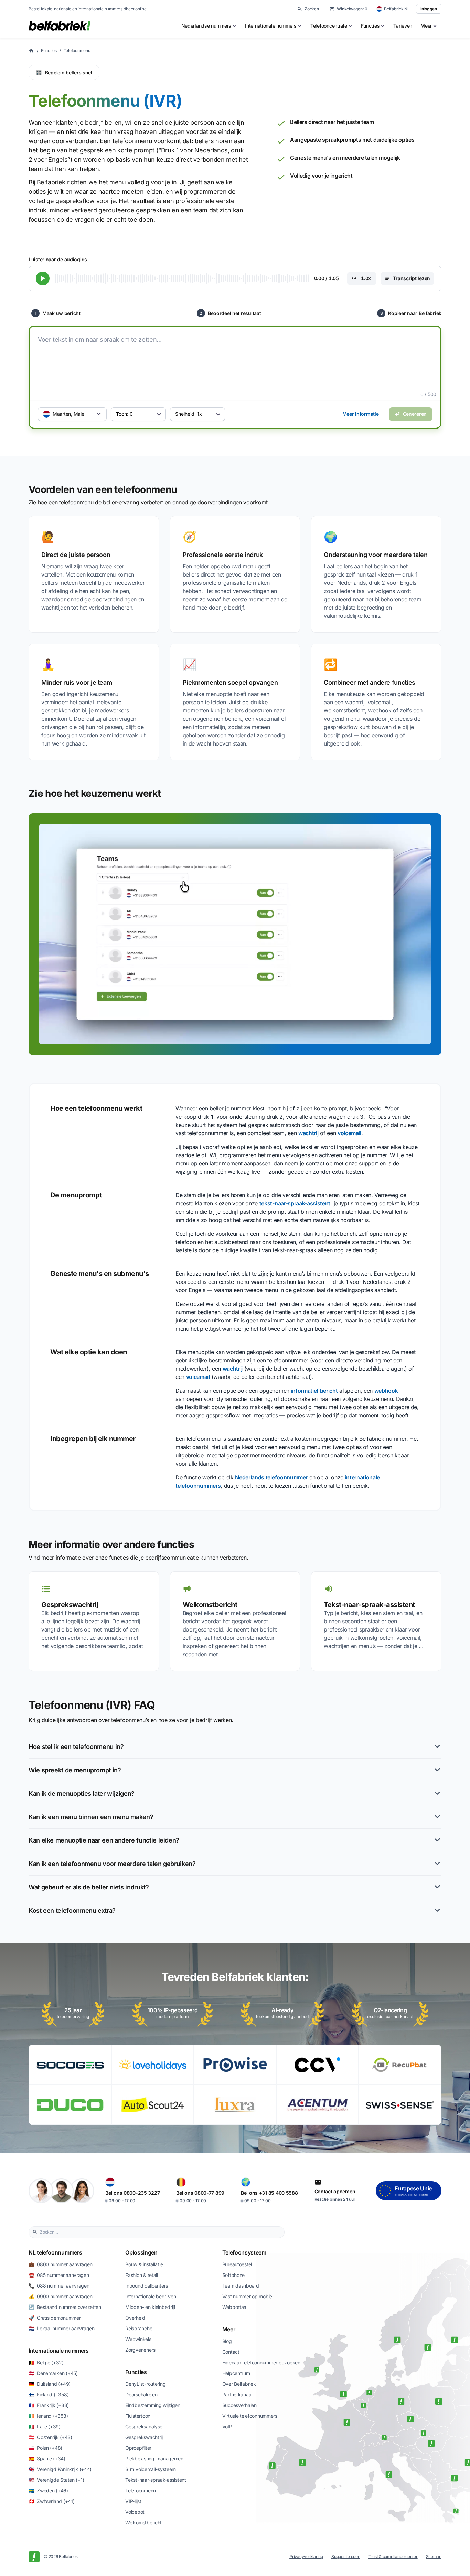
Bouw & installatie (144, 2264)
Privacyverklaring (306, 2557)
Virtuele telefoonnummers (250, 2416)
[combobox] (160, 2232)
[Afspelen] (43, 278)
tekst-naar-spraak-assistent (295, 1203)
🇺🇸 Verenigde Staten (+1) (56, 2480)
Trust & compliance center (393, 2557)
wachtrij (308, 1133)
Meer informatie (361, 414)
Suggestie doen (346, 2557)
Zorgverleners (140, 2350)
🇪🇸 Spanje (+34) (47, 2458)
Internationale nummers (59, 2351)
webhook (386, 1391)
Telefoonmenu (77, 50)
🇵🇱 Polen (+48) (45, 2448)
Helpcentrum (236, 2373)
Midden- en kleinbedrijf (150, 2307)
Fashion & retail (142, 2275)
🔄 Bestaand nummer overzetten (65, 2307)
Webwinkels (138, 2339)
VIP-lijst (133, 2501)
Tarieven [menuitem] (403, 26)
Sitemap (434, 2557)
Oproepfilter (138, 2448)
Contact (231, 2352)
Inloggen (429, 9)
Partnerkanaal (237, 2394)
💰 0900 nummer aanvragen (60, 2296)
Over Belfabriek (239, 2384)
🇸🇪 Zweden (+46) (48, 2490)
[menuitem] (209, 26)
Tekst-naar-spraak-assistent (156, 2480)
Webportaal (235, 2307)
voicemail (349, 1133)
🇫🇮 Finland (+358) (49, 2394)
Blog (227, 2341)
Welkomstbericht (143, 2522)
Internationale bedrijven (151, 2296)
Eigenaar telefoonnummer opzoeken (261, 2362)
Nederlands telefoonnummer (271, 1477)
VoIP (227, 2426)
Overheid (135, 2318)
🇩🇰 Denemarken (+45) (53, 2373)
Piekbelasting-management (155, 2458)
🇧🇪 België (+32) (46, 2362)
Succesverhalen (239, 2405)
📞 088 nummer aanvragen (59, 2286)
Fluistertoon (138, 2416)
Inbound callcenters (147, 2286)
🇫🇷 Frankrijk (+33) (49, 2405)
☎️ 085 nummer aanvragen (59, 2275)
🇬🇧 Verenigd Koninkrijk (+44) (60, 2469)
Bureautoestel (237, 2264)
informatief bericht (314, 1391)
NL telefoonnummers (55, 2252)
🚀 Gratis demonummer (55, 2318)
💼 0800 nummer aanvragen (60, 2264)
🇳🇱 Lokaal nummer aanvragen (62, 2328)
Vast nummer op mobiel (248, 2296)
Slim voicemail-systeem (151, 2469)
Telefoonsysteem (244, 2252)
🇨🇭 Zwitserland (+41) (51, 2501)
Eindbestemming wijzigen (153, 2405)
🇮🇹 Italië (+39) (45, 2426)
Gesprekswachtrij (144, 2437)
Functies (49, 50)
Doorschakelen (141, 2394)
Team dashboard (241, 2286)
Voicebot (135, 2512)
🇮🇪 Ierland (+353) (48, 2416)
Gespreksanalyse (144, 2426)
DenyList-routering (145, 2384)
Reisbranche (139, 2328)
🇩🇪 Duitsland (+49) (50, 2384)
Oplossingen (141, 2252)
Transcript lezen (412, 278)
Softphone (233, 2275)
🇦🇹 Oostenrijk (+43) (50, 2437)
